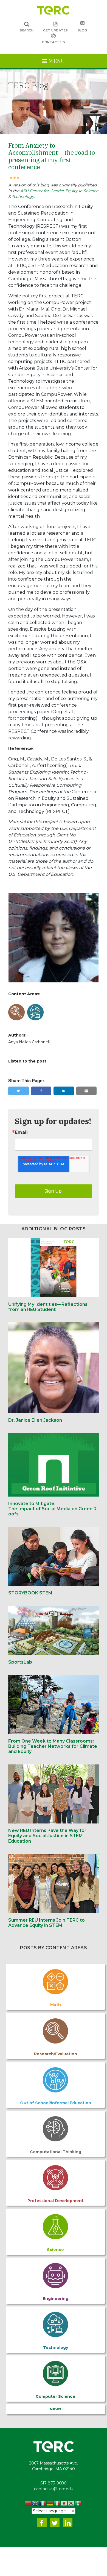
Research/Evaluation (56, 2054)
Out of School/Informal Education (56, 2103)
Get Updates (56, 30)
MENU (56, 61)
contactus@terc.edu (54, 2489)
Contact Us (54, 42)
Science (55, 2250)
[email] (86, 1091)
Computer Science (55, 2396)
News (55, 2409)
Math (56, 2005)
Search (27, 30)
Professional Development (56, 2201)
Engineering (56, 2299)
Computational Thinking (56, 2152)
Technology (56, 2347)
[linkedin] (64, 1091)
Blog (82, 30)
